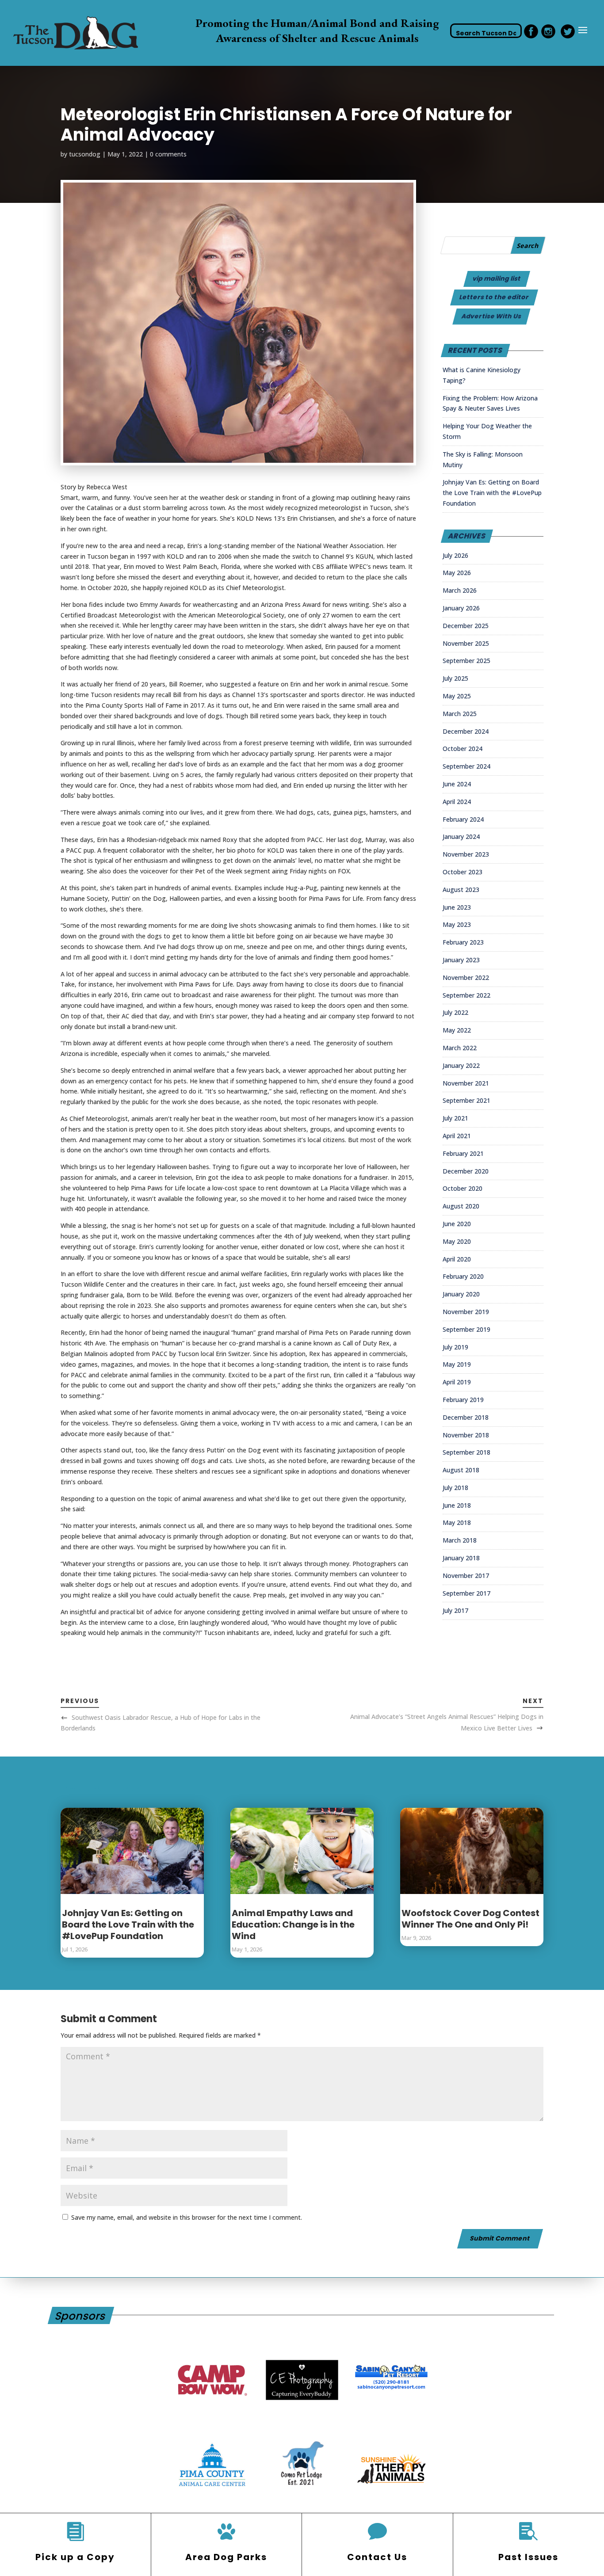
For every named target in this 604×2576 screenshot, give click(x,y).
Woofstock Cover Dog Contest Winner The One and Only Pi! (470, 1919)
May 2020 (457, 1241)
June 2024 (457, 784)
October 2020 (463, 1188)
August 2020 (461, 1206)
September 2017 (466, 1593)
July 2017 (455, 1610)
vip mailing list (497, 278)
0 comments (168, 154)
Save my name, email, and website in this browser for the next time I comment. (187, 2217)
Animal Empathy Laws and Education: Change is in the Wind (293, 1924)
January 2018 (461, 1558)
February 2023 (463, 942)
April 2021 (457, 1136)
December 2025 (466, 626)
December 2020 (466, 1171)
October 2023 (463, 872)
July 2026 (455, 555)
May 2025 (457, 696)
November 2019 (466, 1312)
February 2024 (463, 819)
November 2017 (466, 1576)
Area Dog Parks (226, 2557)
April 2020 (457, 1259)
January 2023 (461, 960)
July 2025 (455, 678)
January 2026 (461, 608)
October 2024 (463, 749)
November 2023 (466, 854)
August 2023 (461, 890)
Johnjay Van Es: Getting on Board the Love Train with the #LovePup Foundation (492, 493)
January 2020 (461, 1294)
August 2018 (461, 1470)
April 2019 (457, 1382)
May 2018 (457, 1522)
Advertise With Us (492, 316)
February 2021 (463, 1153)
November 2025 (466, 643)
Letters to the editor (494, 297)
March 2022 (460, 1048)
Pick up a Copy (75, 2557)
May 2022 (457, 1030)
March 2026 (460, 590)
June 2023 (457, 907)
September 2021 (466, 1100)
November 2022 (466, 977)
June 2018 (457, 1505)
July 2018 (455, 1488)
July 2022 (455, 1012)
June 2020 (457, 1224)
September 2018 (466, 1452)
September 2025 (466, 661)
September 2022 (466, 995)
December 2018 (466, 1417)
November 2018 (466, 1435)
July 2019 (455, 1347)
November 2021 (466, 1083)
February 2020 (463, 1276)
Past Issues (528, 2557)
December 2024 (466, 731)
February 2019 (463, 1400)
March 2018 (460, 1540)
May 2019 (457, 1364)
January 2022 (461, 1065)
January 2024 (461, 836)
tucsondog (85, 154)
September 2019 (466, 1329)
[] (226, 2532)
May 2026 (457, 573)
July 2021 (455, 1118)
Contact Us (377, 2557)
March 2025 (460, 714)
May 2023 (457, 924)
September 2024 (466, 766)
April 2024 (457, 802)
